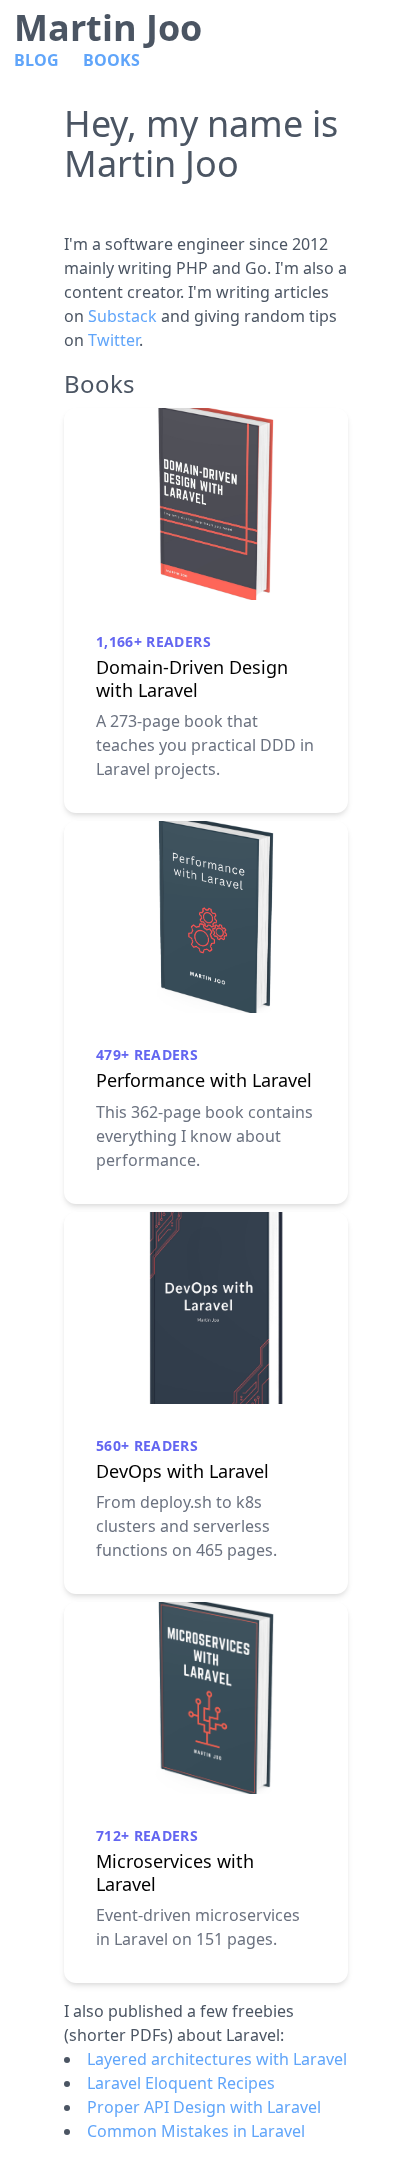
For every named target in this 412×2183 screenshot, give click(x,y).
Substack (122, 316)
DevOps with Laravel (182, 1471)
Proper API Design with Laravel (204, 2107)
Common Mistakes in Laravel (196, 2131)
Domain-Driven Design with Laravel (192, 678)
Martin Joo (108, 27)
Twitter (113, 340)
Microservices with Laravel (175, 1872)
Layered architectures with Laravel (217, 2059)
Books (111, 60)
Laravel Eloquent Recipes (181, 2083)
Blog (36, 60)
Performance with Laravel (204, 1080)
